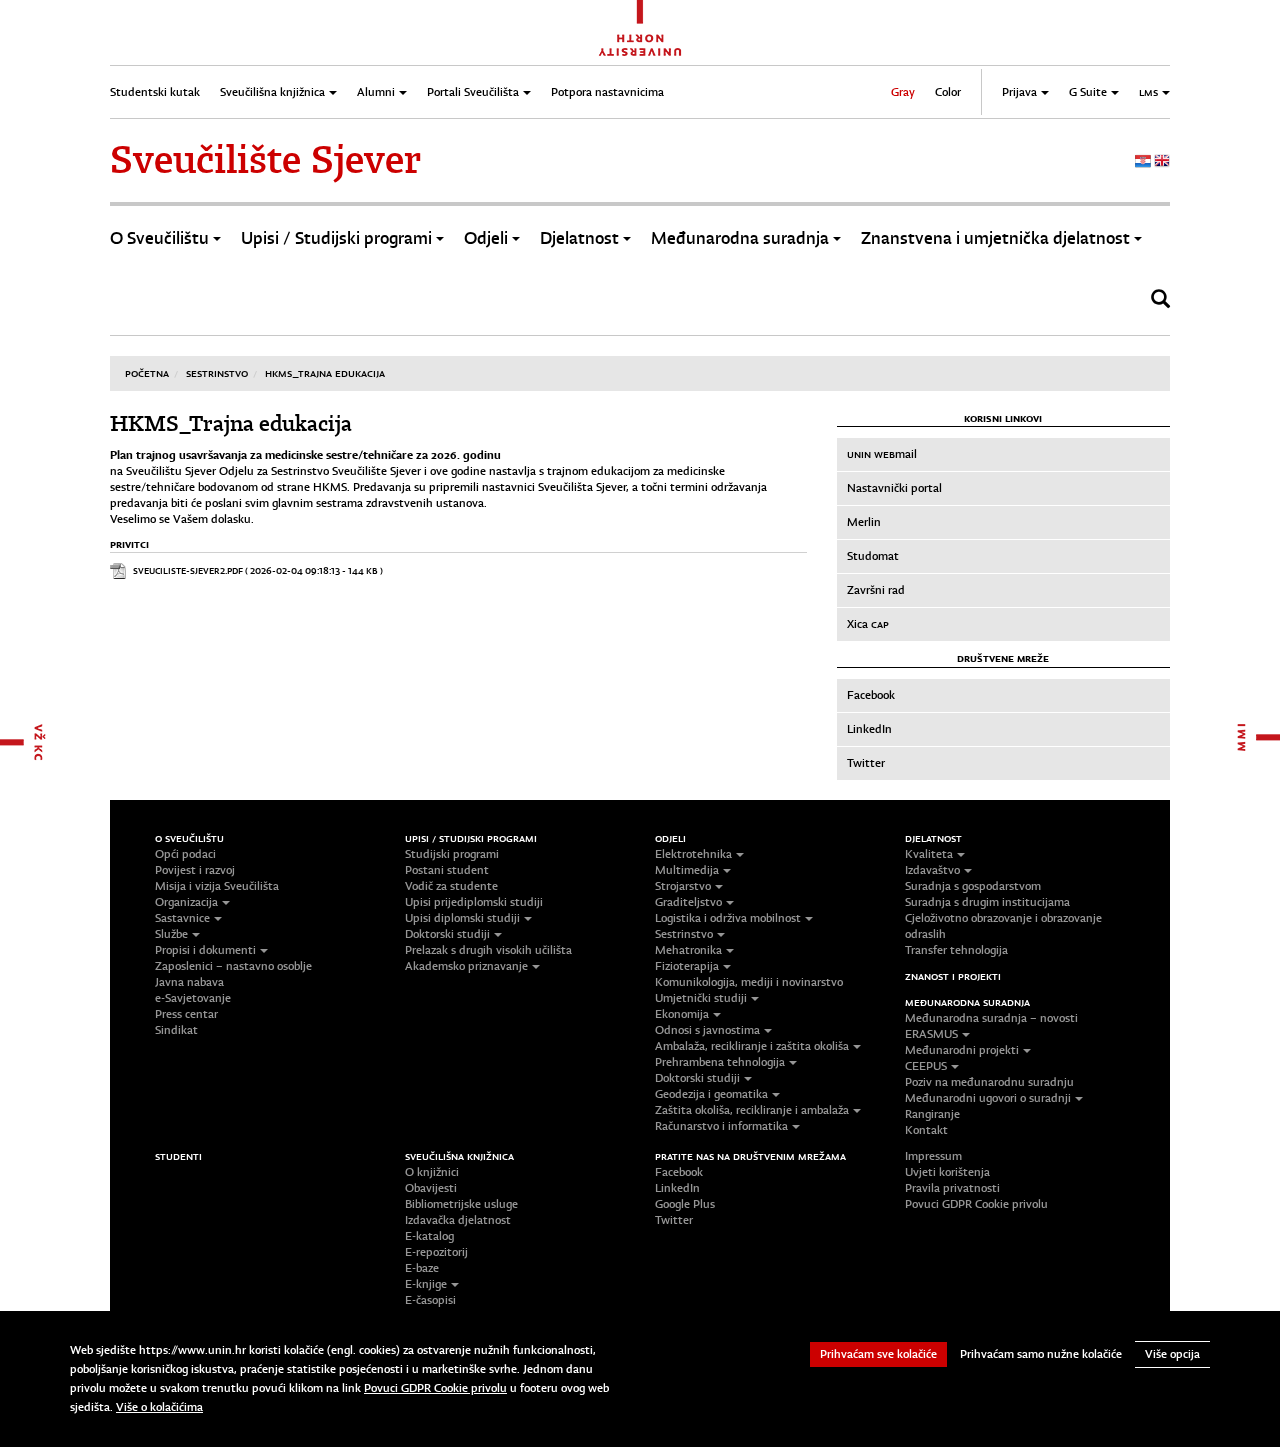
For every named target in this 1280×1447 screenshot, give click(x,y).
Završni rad (876, 590)
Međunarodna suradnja (740, 238)
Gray (903, 92)
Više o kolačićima (159, 1407)
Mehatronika (688, 950)
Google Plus (685, 1204)
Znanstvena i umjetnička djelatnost (995, 238)
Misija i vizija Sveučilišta (217, 886)
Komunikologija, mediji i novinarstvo (749, 982)
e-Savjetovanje (193, 998)
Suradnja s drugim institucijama (987, 902)
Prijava (1019, 92)
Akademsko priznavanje (466, 966)
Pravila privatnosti (952, 1188)
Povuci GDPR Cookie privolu (976, 1204)
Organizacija (186, 902)
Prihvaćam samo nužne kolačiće (1041, 1354)
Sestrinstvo (217, 373)
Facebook (871, 695)
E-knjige (426, 1284)
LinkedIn (869, 729)
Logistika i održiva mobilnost (728, 918)
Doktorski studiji (447, 934)
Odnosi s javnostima (707, 1030)
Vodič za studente (451, 886)
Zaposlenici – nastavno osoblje (233, 966)
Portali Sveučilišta (473, 92)
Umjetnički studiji (701, 998)
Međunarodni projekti (962, 1050)
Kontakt (926, 1130)
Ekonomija (682, 1014)
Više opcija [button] (1172, 1354)
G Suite (1088, 92)
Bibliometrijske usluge (461, 1204)
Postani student (447, 870)
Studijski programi (452, 854)
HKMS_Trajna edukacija (325, 373)
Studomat (873, 556)
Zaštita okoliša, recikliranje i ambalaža (752, 1110)
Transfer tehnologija (956, 950)
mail (882, 454)
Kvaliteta (929, 854)
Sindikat (176, 1030)
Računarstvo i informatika (721, 1126)
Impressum (933, 1156)
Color (948, 92)
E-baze (422, 1268)
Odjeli (486, 238)
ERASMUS (931, 1034)
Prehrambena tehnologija (720, 1062)
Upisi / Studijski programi (336, 238)
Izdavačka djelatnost (458, 1220)
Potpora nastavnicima (607, 92)
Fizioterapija (687, 966)
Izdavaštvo (932, 870)
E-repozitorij (436, 1252)
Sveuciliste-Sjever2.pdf (188, 570)
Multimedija (687, 870)
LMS (1148, 92)
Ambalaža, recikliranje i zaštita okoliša (752, 1046)
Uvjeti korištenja (947, 1172)
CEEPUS (926, 1066)
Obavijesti (431, 1188)
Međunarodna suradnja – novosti (991, 1018)
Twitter (866, 763)
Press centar (186, 1014)
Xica (868, 624)
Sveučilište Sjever (265, 160)
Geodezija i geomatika (711, 1094)
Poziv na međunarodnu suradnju (989, 1082)
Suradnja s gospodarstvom (973, 886)
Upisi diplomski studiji (462, 918)
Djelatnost (579, 238)
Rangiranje (932, 1114)
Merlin (864, 522)
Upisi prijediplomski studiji (474, 902)
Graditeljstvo (688, 902)
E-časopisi (430, 1300)
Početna (147, 373)
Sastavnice (182, 918)
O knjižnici (432, 1172)
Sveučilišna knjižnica (272, 92)
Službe (171, 934)
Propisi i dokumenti (205, 950)
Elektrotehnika (693, 854)
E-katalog (429, 1236)
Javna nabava (189, 982)
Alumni (376, 92)
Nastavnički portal (894, 488)
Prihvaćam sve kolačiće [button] (878, 1354)
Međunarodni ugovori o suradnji (988, 1098)
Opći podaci (185, 854)
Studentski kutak (155, 92)
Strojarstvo (683, 886)
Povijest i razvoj (195, 870)
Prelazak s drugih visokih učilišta (488, 950)
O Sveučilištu (159, 238)
